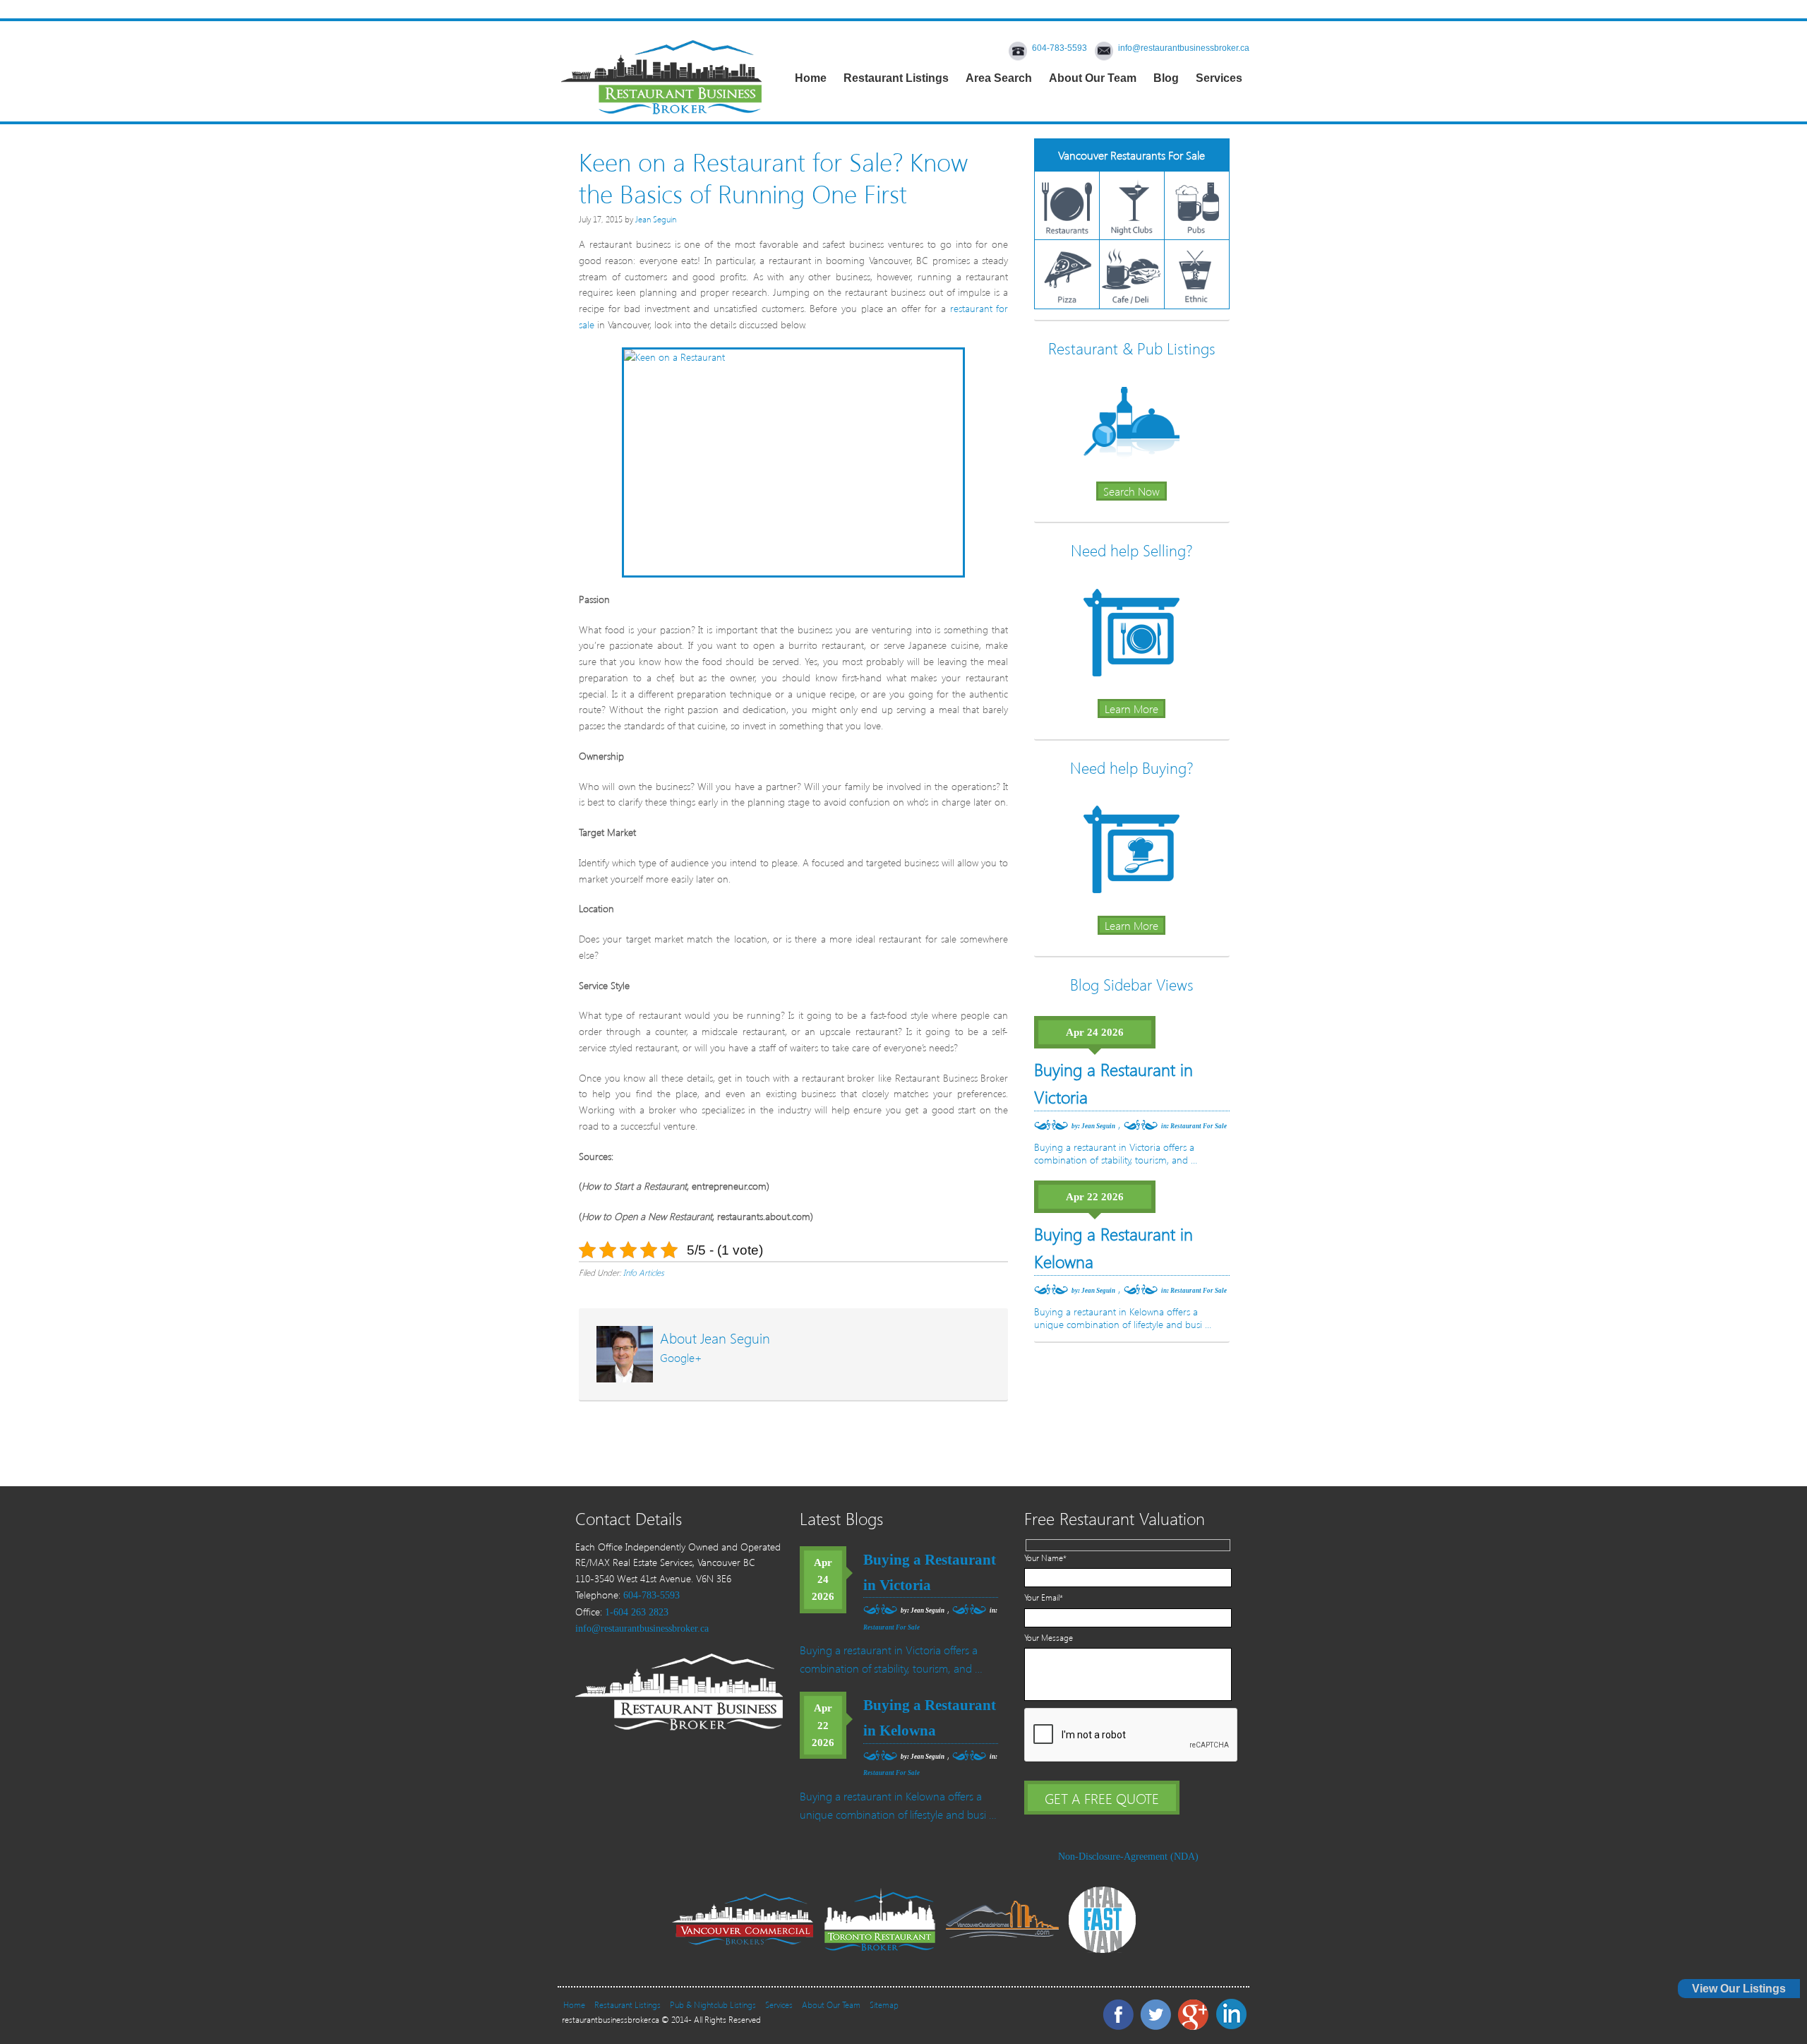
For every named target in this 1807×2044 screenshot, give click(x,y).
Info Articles (644, 1273)
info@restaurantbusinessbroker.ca (1184, 48)
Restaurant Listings (628, 2005)
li (1230, 2013)
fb (1117, 2013)
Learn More (1131, 709)
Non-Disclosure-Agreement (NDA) (1128, 1857)
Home (574, 2005)
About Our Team (831, 2005)
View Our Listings (1739, 1989)
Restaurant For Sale (1199, 1126)
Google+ (681, 1357)
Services (779, 2005)
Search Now (1131, 491)
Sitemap (884, 2005)
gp (1192, 2013)
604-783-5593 (1059, 48)
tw (1155, 2013)
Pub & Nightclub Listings (713, 2005)
